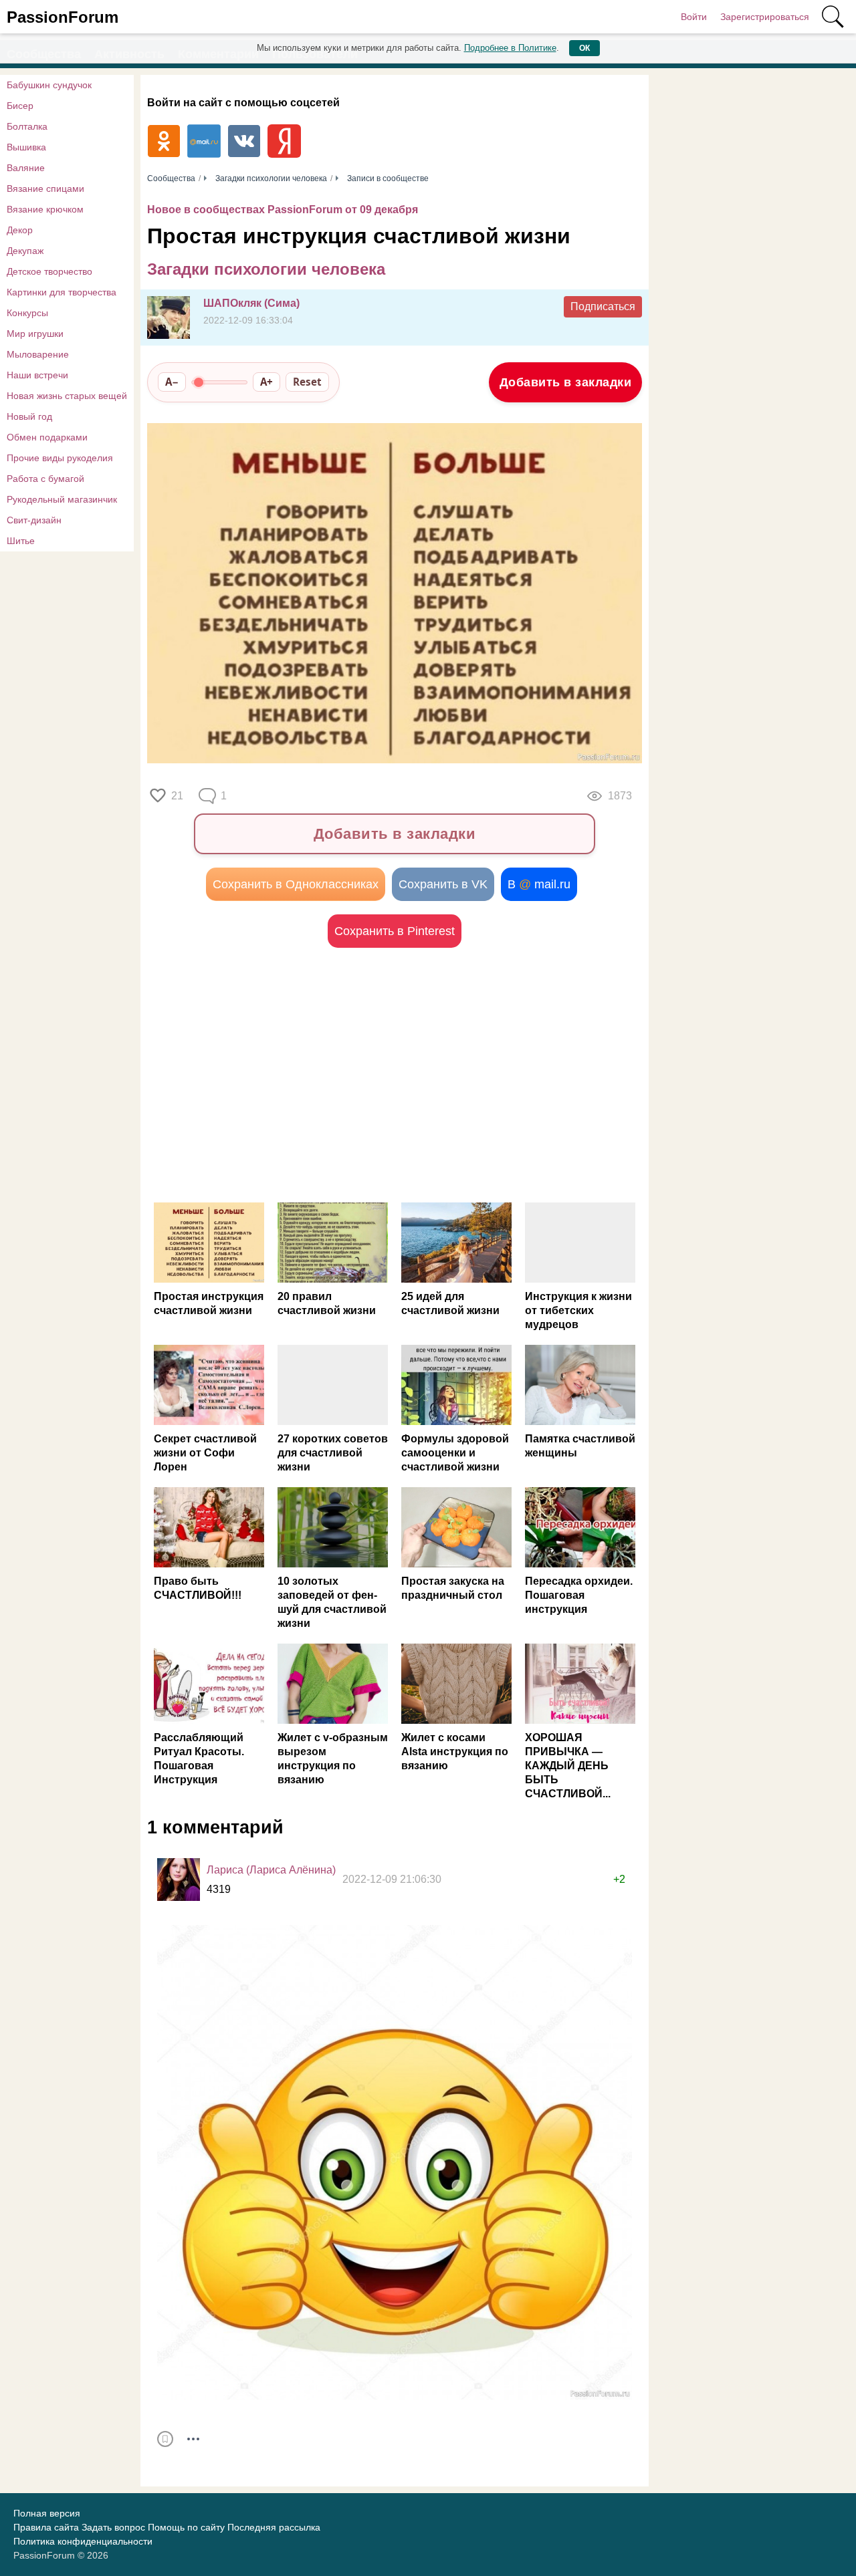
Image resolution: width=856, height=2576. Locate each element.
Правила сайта (46, 2527)
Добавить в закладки (566, 382)
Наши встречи (37, 375)
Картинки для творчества (62, 292)
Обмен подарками (47, 437)
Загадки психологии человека (266, 269)
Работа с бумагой (45, 479)
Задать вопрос (113, 2527)
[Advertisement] (271, 1075)
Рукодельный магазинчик (62, 499)
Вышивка (26, 147)
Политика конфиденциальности (83, 2541)
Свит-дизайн (34, 520)
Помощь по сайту (186, 2527)
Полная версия (47, 2513)
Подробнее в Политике (510, 48)
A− (172, 382)
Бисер (20, 106)
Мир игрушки (35, 334)
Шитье (21, 541)
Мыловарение (38, 354)
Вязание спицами (45, 188)
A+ (266, 382)
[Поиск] (833, 17)
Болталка (27, 126)
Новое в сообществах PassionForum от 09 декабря (283, 210)
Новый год (29, 416)
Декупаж (25, 251)
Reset (307, 382)
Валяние (26, 168)
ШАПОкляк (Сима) (251, 303)
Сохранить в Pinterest (395, 931)
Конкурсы (27, 313)
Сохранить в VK (443, 884)
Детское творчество (49, 271)
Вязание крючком (45, 209)
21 (177, 796)
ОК (584, 48)
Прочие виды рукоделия (60, 458)
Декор (20, 230)
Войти (694, 17)
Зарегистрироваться (765, 17)
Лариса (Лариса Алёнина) (271, 1870)
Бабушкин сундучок (49, 85)
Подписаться (603, 306)
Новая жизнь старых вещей (67, 396)
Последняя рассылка (274, 2527)
